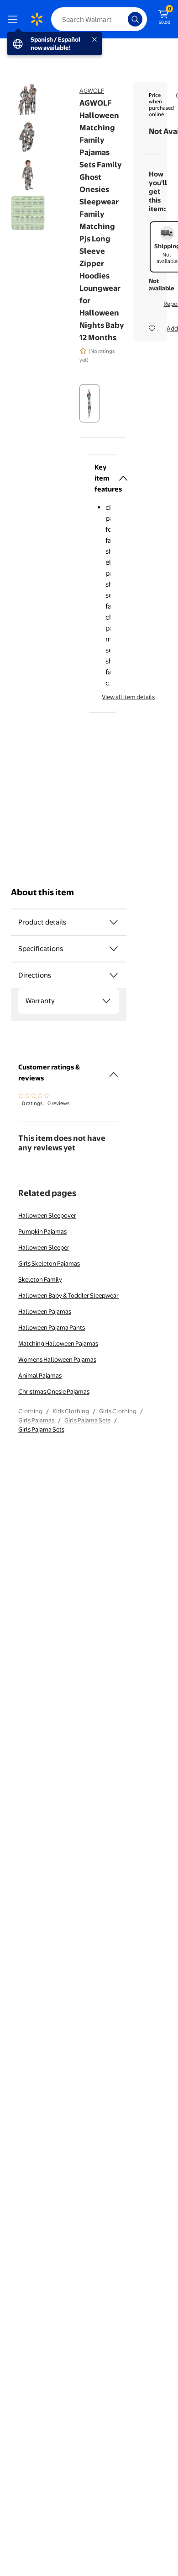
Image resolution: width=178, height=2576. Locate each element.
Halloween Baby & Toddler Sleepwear (68, 1295)
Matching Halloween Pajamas (58, 1343)
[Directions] (114, 975)
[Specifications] (114, 949)
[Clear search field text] (123, 19)
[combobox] (99, 19)
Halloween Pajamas (45, 1311)
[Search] (135, 19)
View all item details (128, 697)
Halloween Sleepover (47, 1215)
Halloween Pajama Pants (52, 1327)
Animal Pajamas (40, 1375)
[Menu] (15, 19)
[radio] (89, 403)
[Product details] (114, 922)
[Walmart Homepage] (37, 19)
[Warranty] (106, 1001)
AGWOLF (92, 91)
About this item (42, 892)
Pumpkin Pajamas (42, 1231)
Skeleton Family (40, 1279)
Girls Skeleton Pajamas (49, 1263)
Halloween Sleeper (44, 1247)
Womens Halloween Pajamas (57, 1359)
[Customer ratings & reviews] (114, 1071)
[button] (102, 478)
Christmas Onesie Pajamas (54, 1391)
